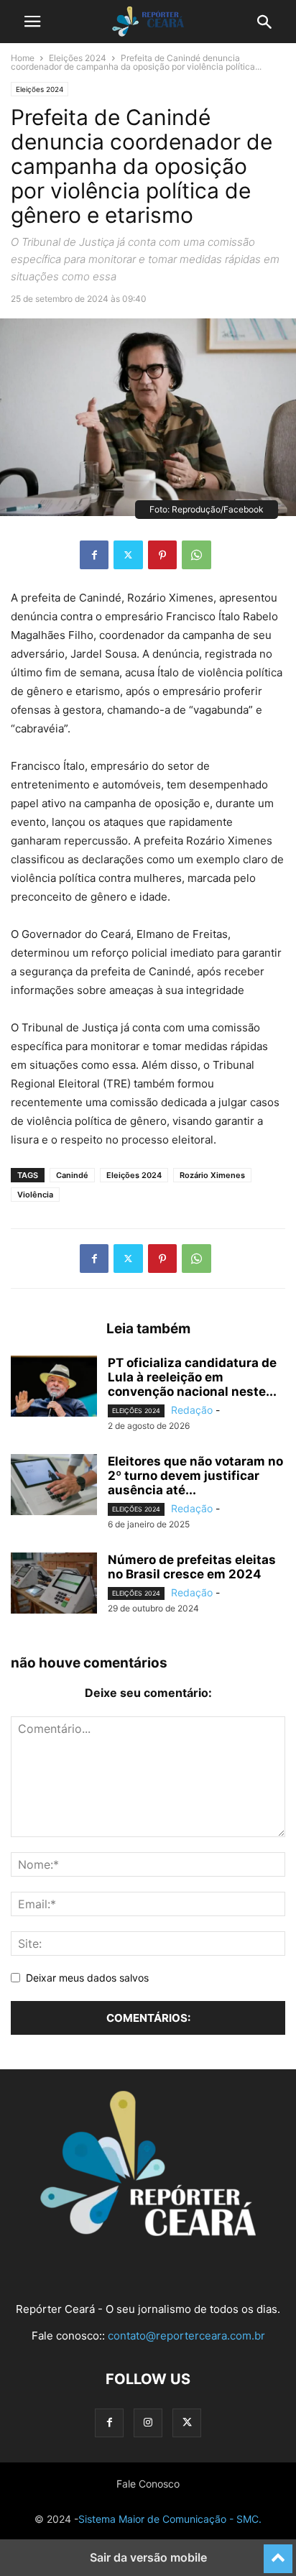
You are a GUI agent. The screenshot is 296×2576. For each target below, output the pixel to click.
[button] (32, 22)
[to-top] (278, 2552)
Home (23, 58)
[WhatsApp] (196, 555)
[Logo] (148, 2232)
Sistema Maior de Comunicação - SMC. (170, 2519)
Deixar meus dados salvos (87, 1978)
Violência (35, 1195)
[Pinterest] (162, 555)
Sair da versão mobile (148, 2557)
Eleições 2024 (78, 58)
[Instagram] (148, 2423)
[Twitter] (128, 555)
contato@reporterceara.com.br (186, 2336)
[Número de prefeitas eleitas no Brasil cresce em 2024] (54, 1585)
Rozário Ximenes (212, 1175)
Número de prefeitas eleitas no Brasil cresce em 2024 (192, 1567)
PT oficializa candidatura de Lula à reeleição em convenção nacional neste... (192, 1377)
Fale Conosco (148, 2484)
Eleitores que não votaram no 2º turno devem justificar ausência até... (195, 1476)
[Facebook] (94, 555)
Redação (192, 1410)
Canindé (72, 1175)
